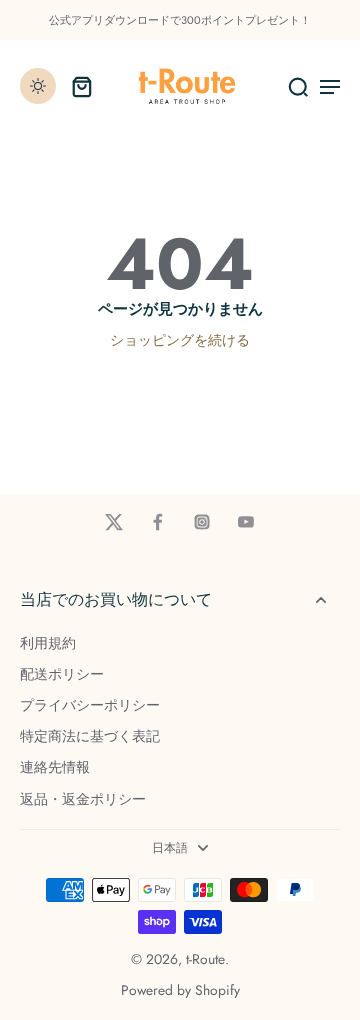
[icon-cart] (82, 86)
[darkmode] (38, 86)
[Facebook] (158, 522)
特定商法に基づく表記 (90, 736)
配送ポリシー (62, 674)
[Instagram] (202, 522)
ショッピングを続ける (180, 340)
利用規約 (48, 643)
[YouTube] (246, 522)
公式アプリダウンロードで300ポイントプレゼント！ (180, 20)
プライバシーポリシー (90, 705)
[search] (298, 86)
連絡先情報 (55, 767)
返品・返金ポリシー (83, 799)
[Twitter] (114, 522)
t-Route (205, 959)
